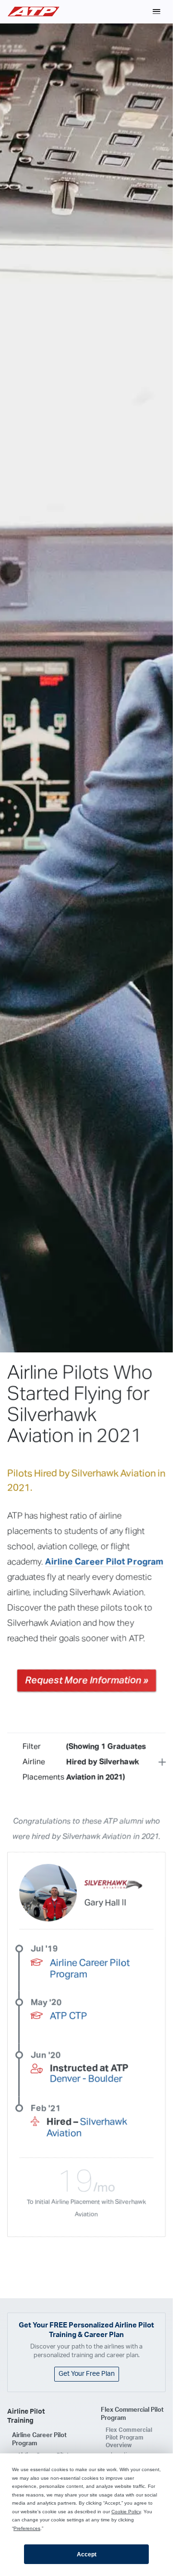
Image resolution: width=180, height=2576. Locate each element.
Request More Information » (87, 1680)
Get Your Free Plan (87, 2374)
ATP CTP (69, 2016)
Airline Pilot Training (26, 2416)
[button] (156, 11)
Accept (87, 2554)
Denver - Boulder (86, 2079)
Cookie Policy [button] (126, 2512)
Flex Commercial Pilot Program (132, 2414)
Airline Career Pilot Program (104, 1562)
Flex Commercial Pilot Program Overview (129, 2438)
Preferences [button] (27, 2528)
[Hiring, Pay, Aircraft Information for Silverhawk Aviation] (113, 1885)
